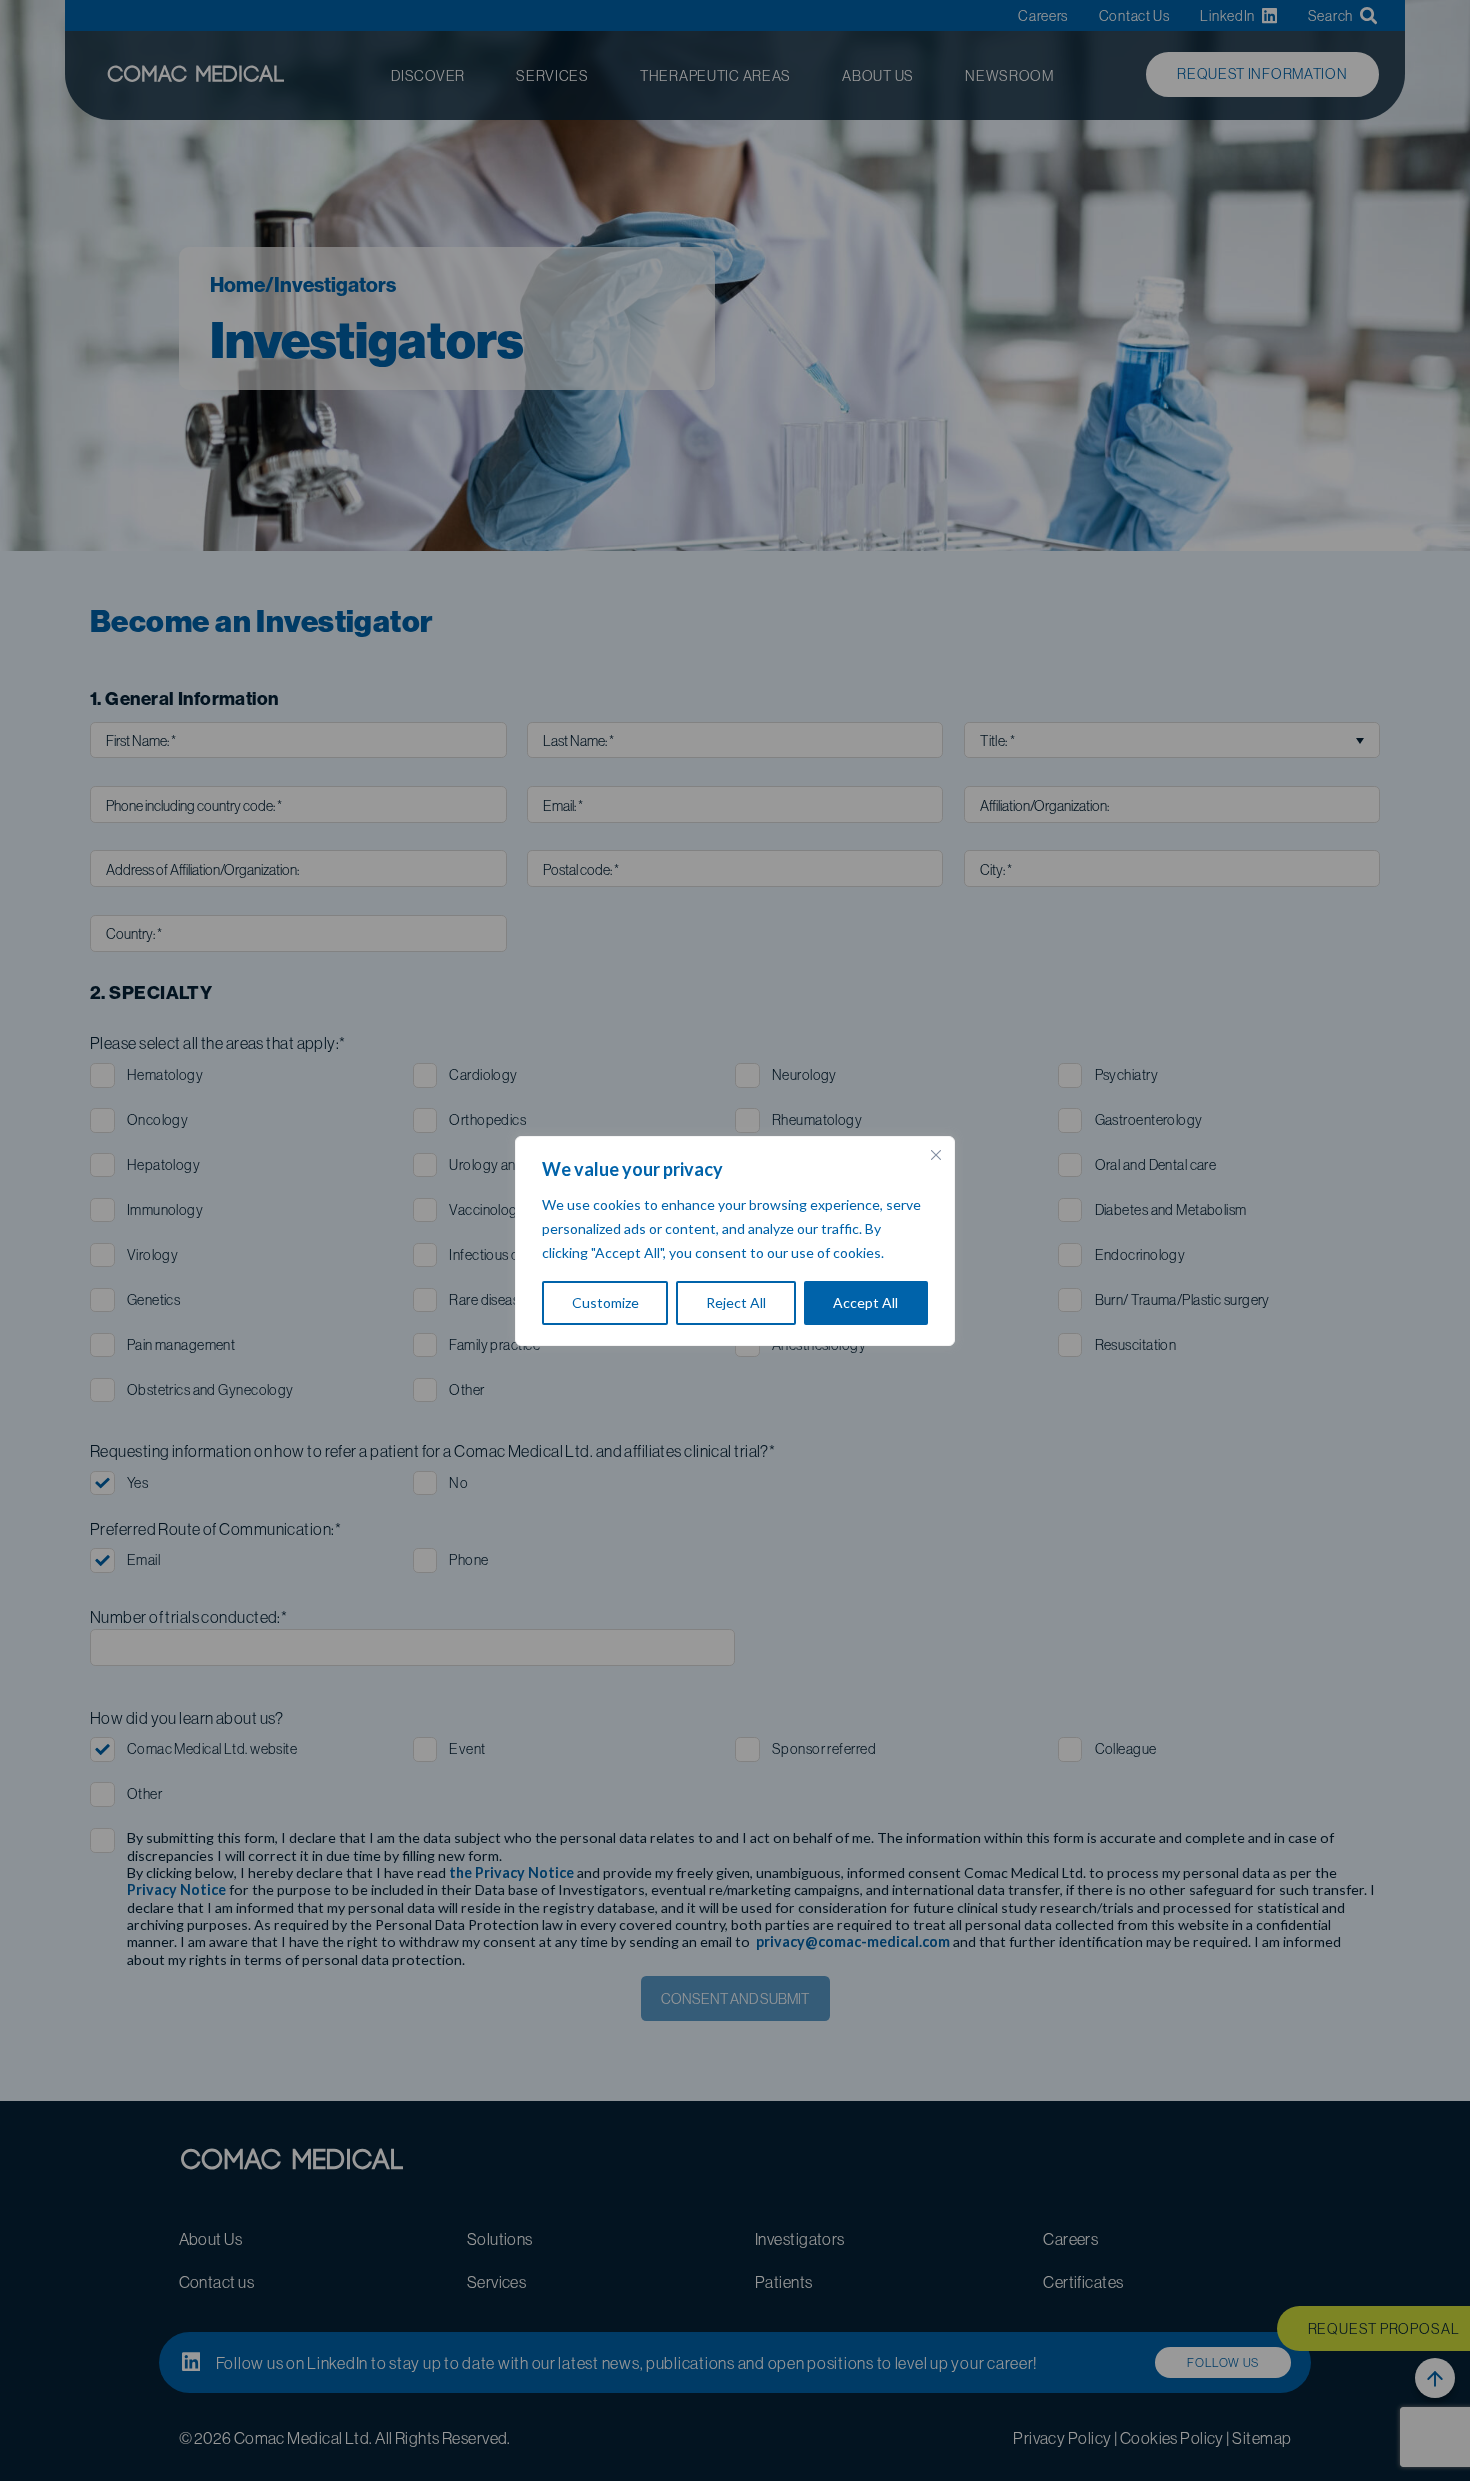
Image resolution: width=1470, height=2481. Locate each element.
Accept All (865, 1302)
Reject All (736, 1302)
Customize (605, 1302)
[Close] (936, 1155)
